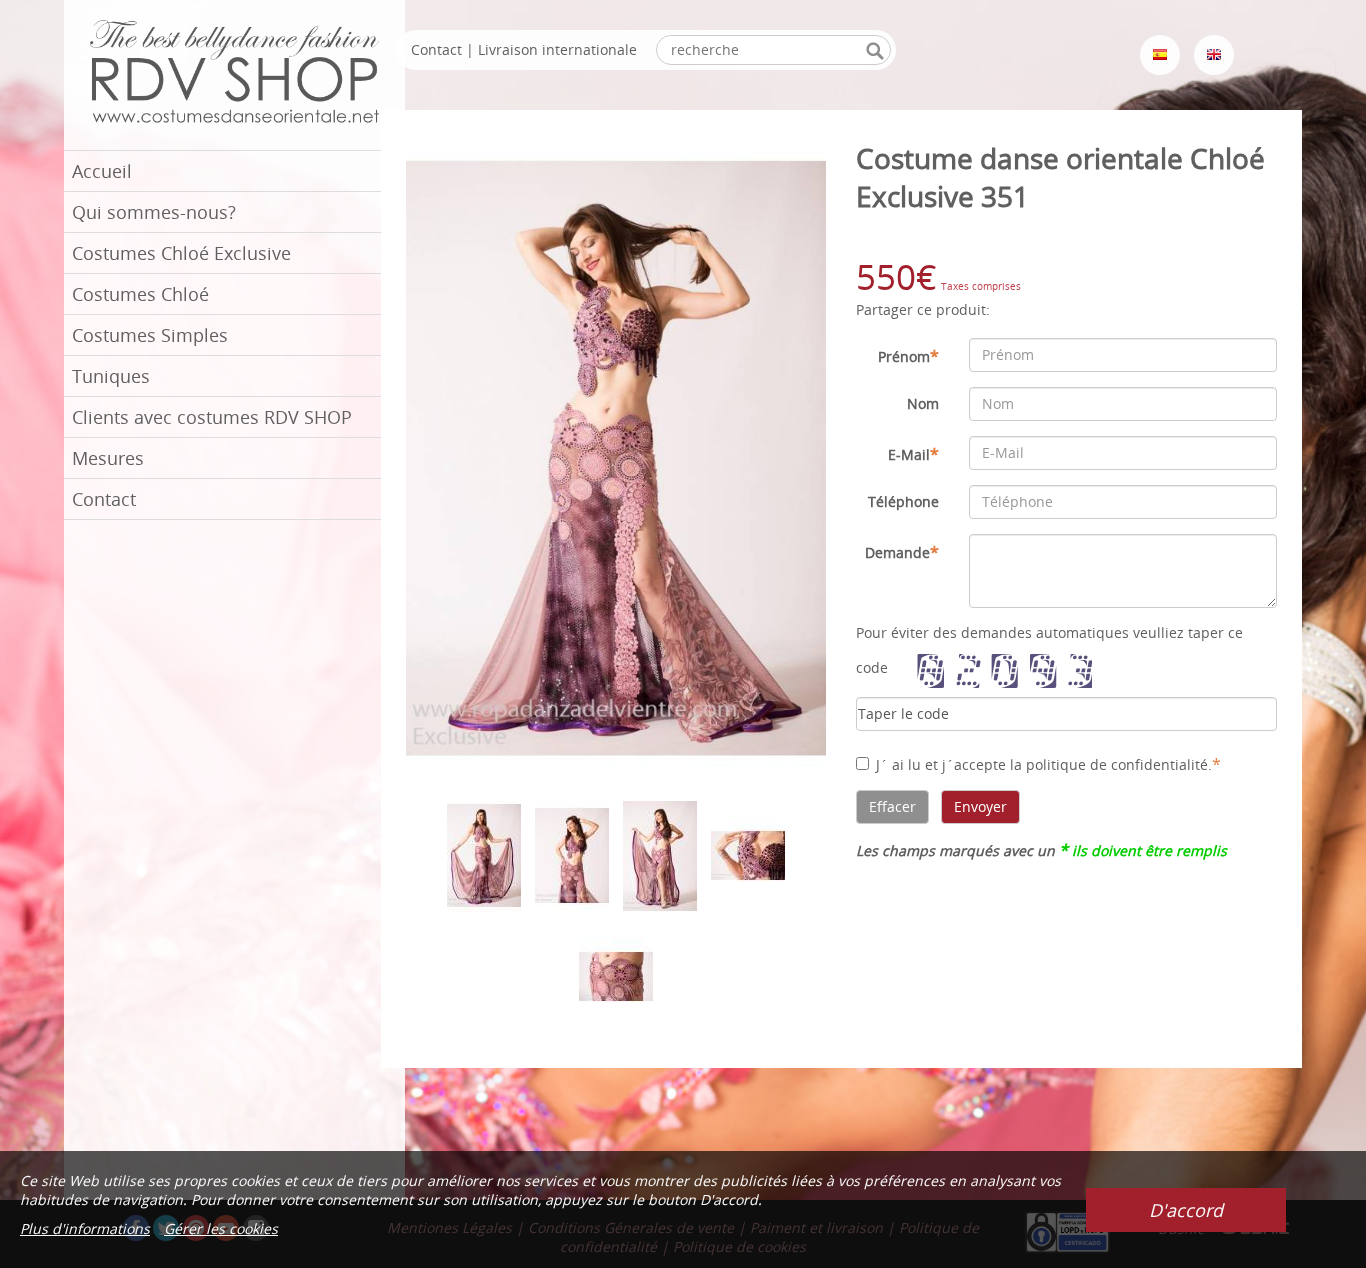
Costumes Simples (150, 335)
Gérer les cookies (221, 1228)
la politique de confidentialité (1109, 764)
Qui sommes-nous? (154, 212)
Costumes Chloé (140, 294)
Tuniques (111, 376)
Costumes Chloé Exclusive (181, 253)
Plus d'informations (85, 1228)
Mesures (108, 458)
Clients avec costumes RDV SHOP (212, 417)
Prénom (908, 356)
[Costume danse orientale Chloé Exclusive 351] (616, 456)
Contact (104, 499)
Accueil (102, 171)
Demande (902, 552)
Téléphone (903, 501)
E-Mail (913, 454)
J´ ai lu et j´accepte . (1048, 764)
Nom (923, 403)
